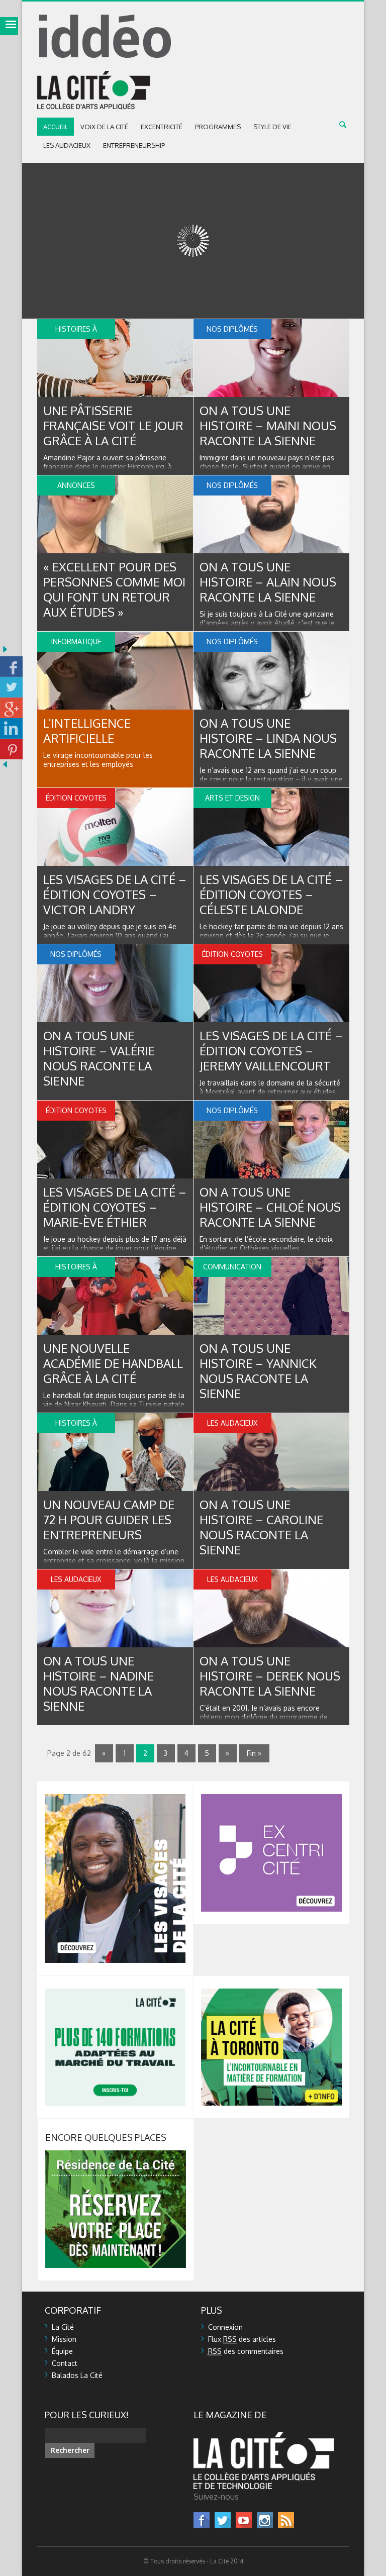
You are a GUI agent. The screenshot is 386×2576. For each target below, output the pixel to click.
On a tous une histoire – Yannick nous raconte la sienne (258, 1371)
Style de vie (272, 127)
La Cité (63, 2327)
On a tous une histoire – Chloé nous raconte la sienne (270, 1207)
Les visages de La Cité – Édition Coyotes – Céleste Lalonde (271, 894)
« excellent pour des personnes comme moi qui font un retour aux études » (114, 589)
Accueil (56, 127)
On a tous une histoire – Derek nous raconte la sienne (270, 1676)
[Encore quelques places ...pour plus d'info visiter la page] (116, 2155)
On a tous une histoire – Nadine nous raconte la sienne (99, 1683)
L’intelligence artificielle (87, 730)
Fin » (254, 1753)
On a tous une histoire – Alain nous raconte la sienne (268, 582)
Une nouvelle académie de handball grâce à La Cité (113, 1363)
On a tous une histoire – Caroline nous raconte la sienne (261, 1527)
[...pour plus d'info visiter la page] (115, 1798)
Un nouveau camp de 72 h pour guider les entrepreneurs (109, 1519)
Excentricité (162, 127)
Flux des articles (242, 2339)
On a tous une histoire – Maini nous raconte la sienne (268, 425)
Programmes (218, 127)
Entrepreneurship (134, 145)
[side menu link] (9, 26)
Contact (65, 2363)
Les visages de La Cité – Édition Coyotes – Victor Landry (115, 894)
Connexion (225, 2327)
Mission (64, 2339)
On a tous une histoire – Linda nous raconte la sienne (268, 738)
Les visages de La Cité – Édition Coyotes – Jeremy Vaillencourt (271, 1051)
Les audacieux (67, 145)
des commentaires (246, 2351)
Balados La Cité (77, 2375)
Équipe (62, 2351)
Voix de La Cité (104, 127)
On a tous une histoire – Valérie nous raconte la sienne (99, 1058)
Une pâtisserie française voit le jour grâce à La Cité (113, 425)
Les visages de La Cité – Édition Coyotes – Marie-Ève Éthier (115, 1207)
